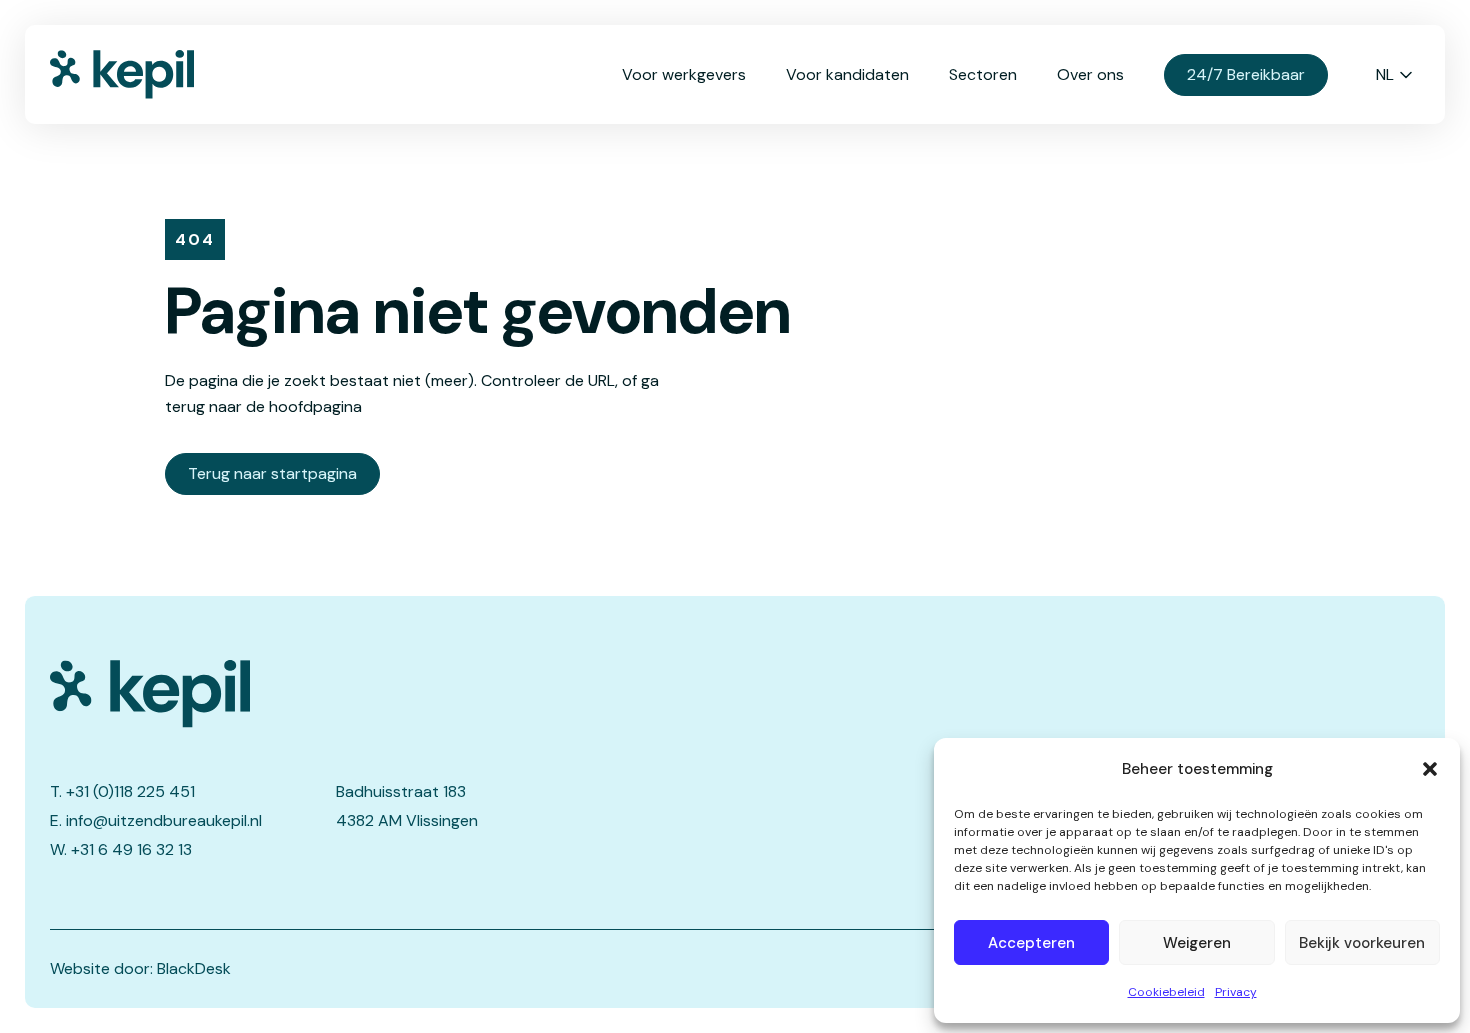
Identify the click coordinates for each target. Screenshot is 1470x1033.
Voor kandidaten (847, 74)
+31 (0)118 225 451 (130, 791)
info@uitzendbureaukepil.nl (164, 820)
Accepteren (1031, 943)
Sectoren (983, 74)
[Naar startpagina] (150, 74)
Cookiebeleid (1166, 992)
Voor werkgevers (684, 74)
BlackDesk (194, 968)
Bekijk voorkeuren (1362, 943)
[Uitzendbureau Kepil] (331, 694)
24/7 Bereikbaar (1246, 74)
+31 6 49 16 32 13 (131, 849)
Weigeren (1197, 943)
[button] (1430, 769)
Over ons (1090, 74)
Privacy (1236, 992)
